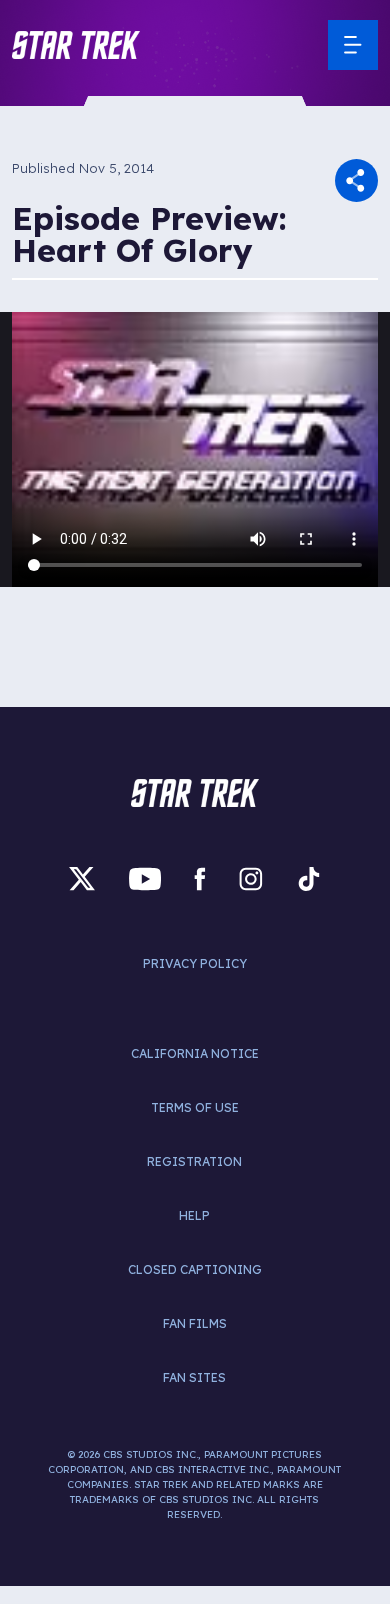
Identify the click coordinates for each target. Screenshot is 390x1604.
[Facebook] (200, 879)
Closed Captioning (195, 1269)
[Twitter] (82, 879)
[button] (76, 45)
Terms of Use (195, 1107)
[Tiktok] (309, 879)
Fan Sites (194, 1377)
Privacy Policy (195, 963)
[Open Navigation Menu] (353, 45)
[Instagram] (251, 879)
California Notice (195, 1053)
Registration (194, 1161)
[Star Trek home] (195, 793)
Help (194, 1215)
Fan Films (195, 1323)
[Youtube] (145, 879)
